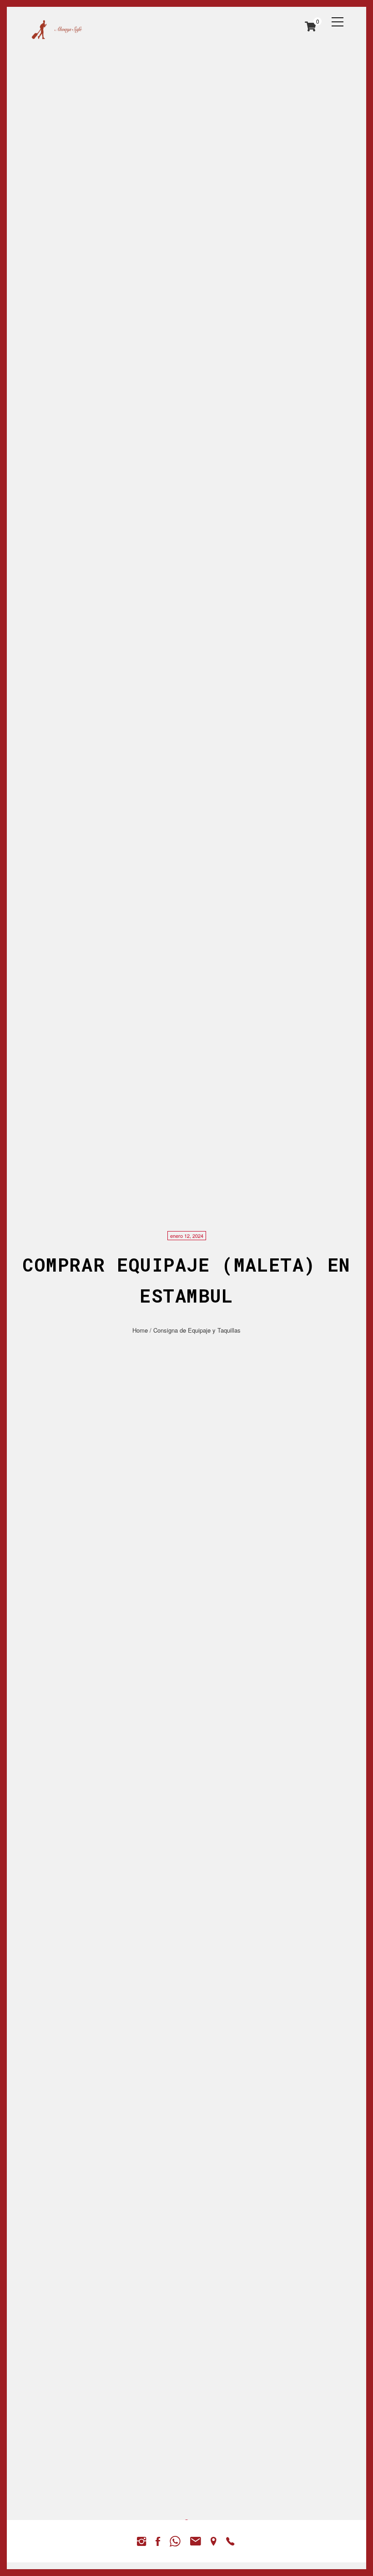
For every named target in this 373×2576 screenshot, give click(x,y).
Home (140, 1330)
